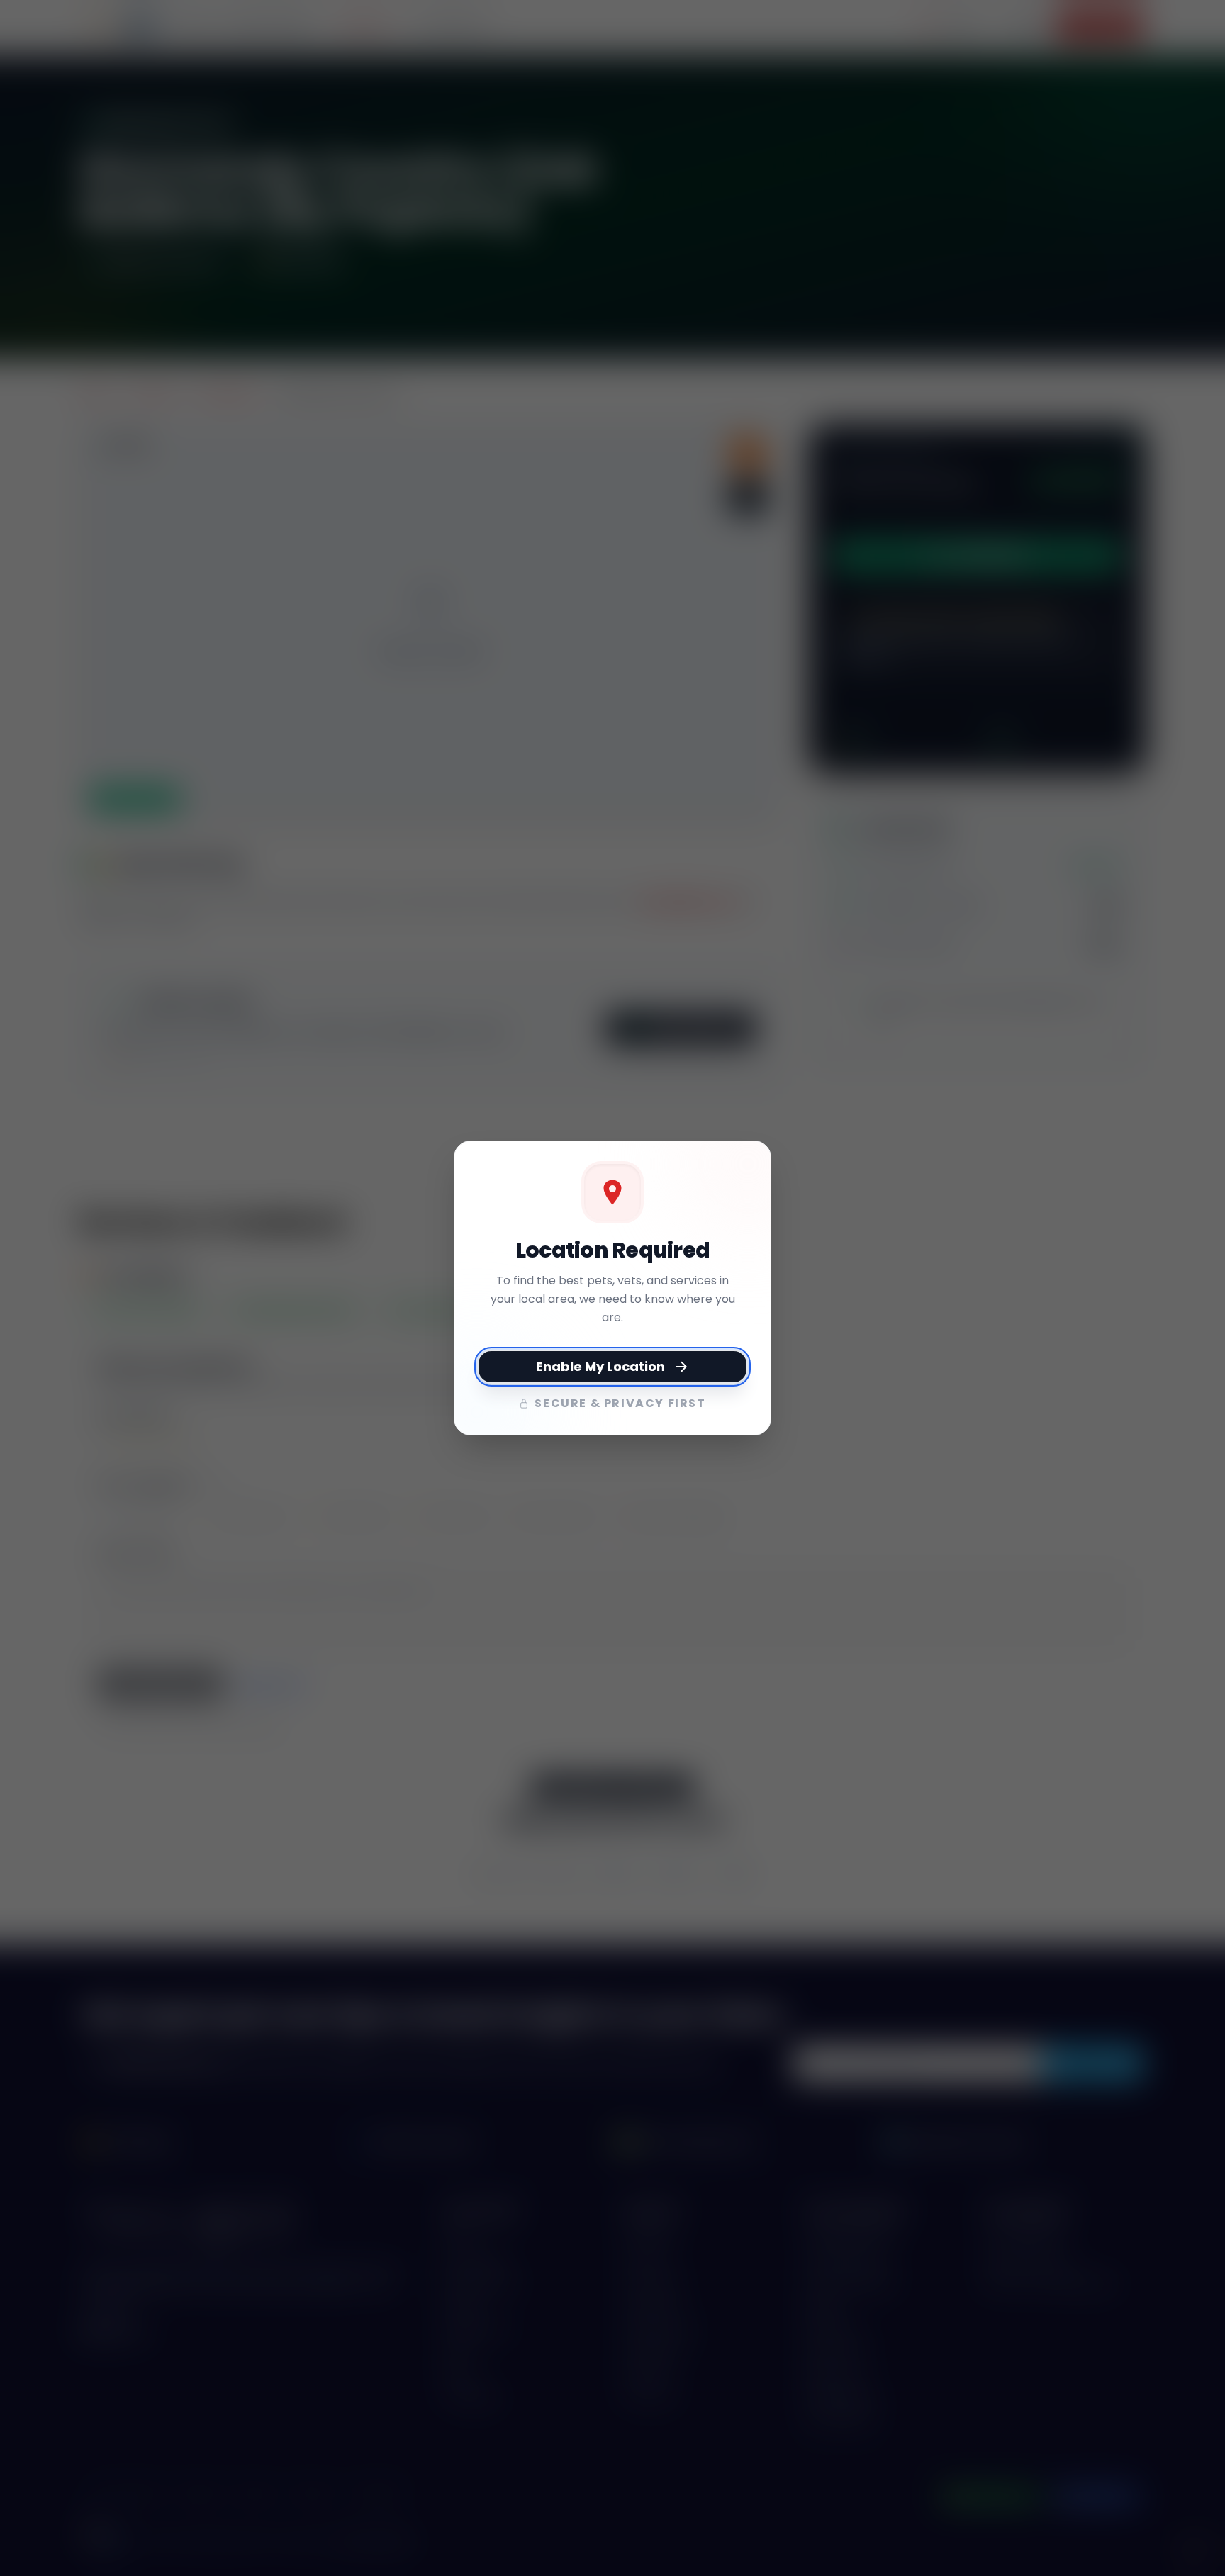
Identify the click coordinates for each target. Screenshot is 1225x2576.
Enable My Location (600, 1366)
